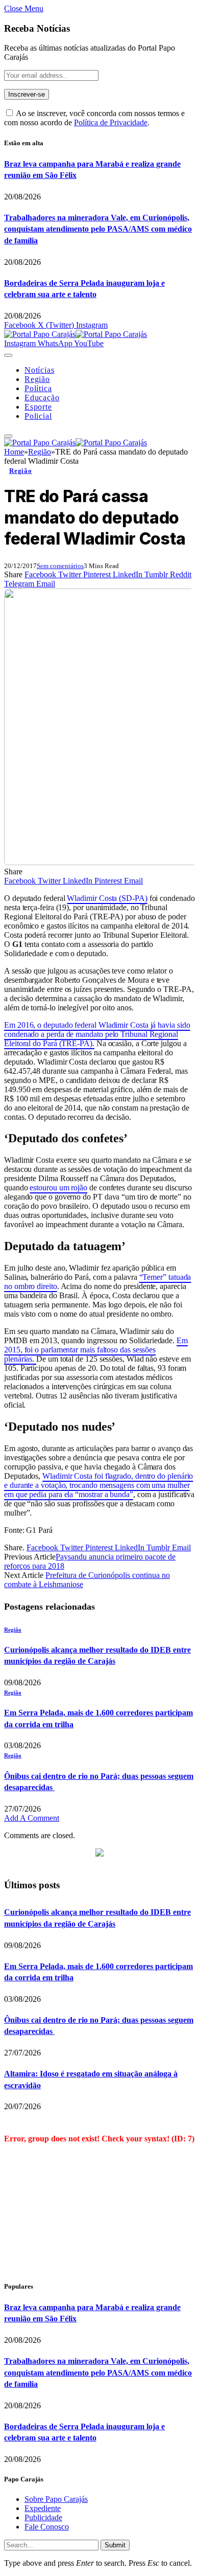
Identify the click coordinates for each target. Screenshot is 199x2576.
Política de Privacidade (111, 122)
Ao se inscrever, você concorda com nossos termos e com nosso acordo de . (94, 118)
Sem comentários (60, 566)
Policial (38, 416)
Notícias (39, 370)
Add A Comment (32, 1818)
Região (37, 379)
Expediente (43, 2508)
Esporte (38, 407)
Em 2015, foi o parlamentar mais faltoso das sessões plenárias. (96, 1350)
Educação (42, 398)
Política (38, 388)
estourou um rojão (58, 1188)
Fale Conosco (47, 2527)
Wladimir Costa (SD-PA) (107, 898)
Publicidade (43, 2517)
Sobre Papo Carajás (56, 2499)
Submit (115, 2545)
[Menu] (8, 355)
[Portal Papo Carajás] (76, 334)
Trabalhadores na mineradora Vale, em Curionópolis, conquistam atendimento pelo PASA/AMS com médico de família (98, 229)
